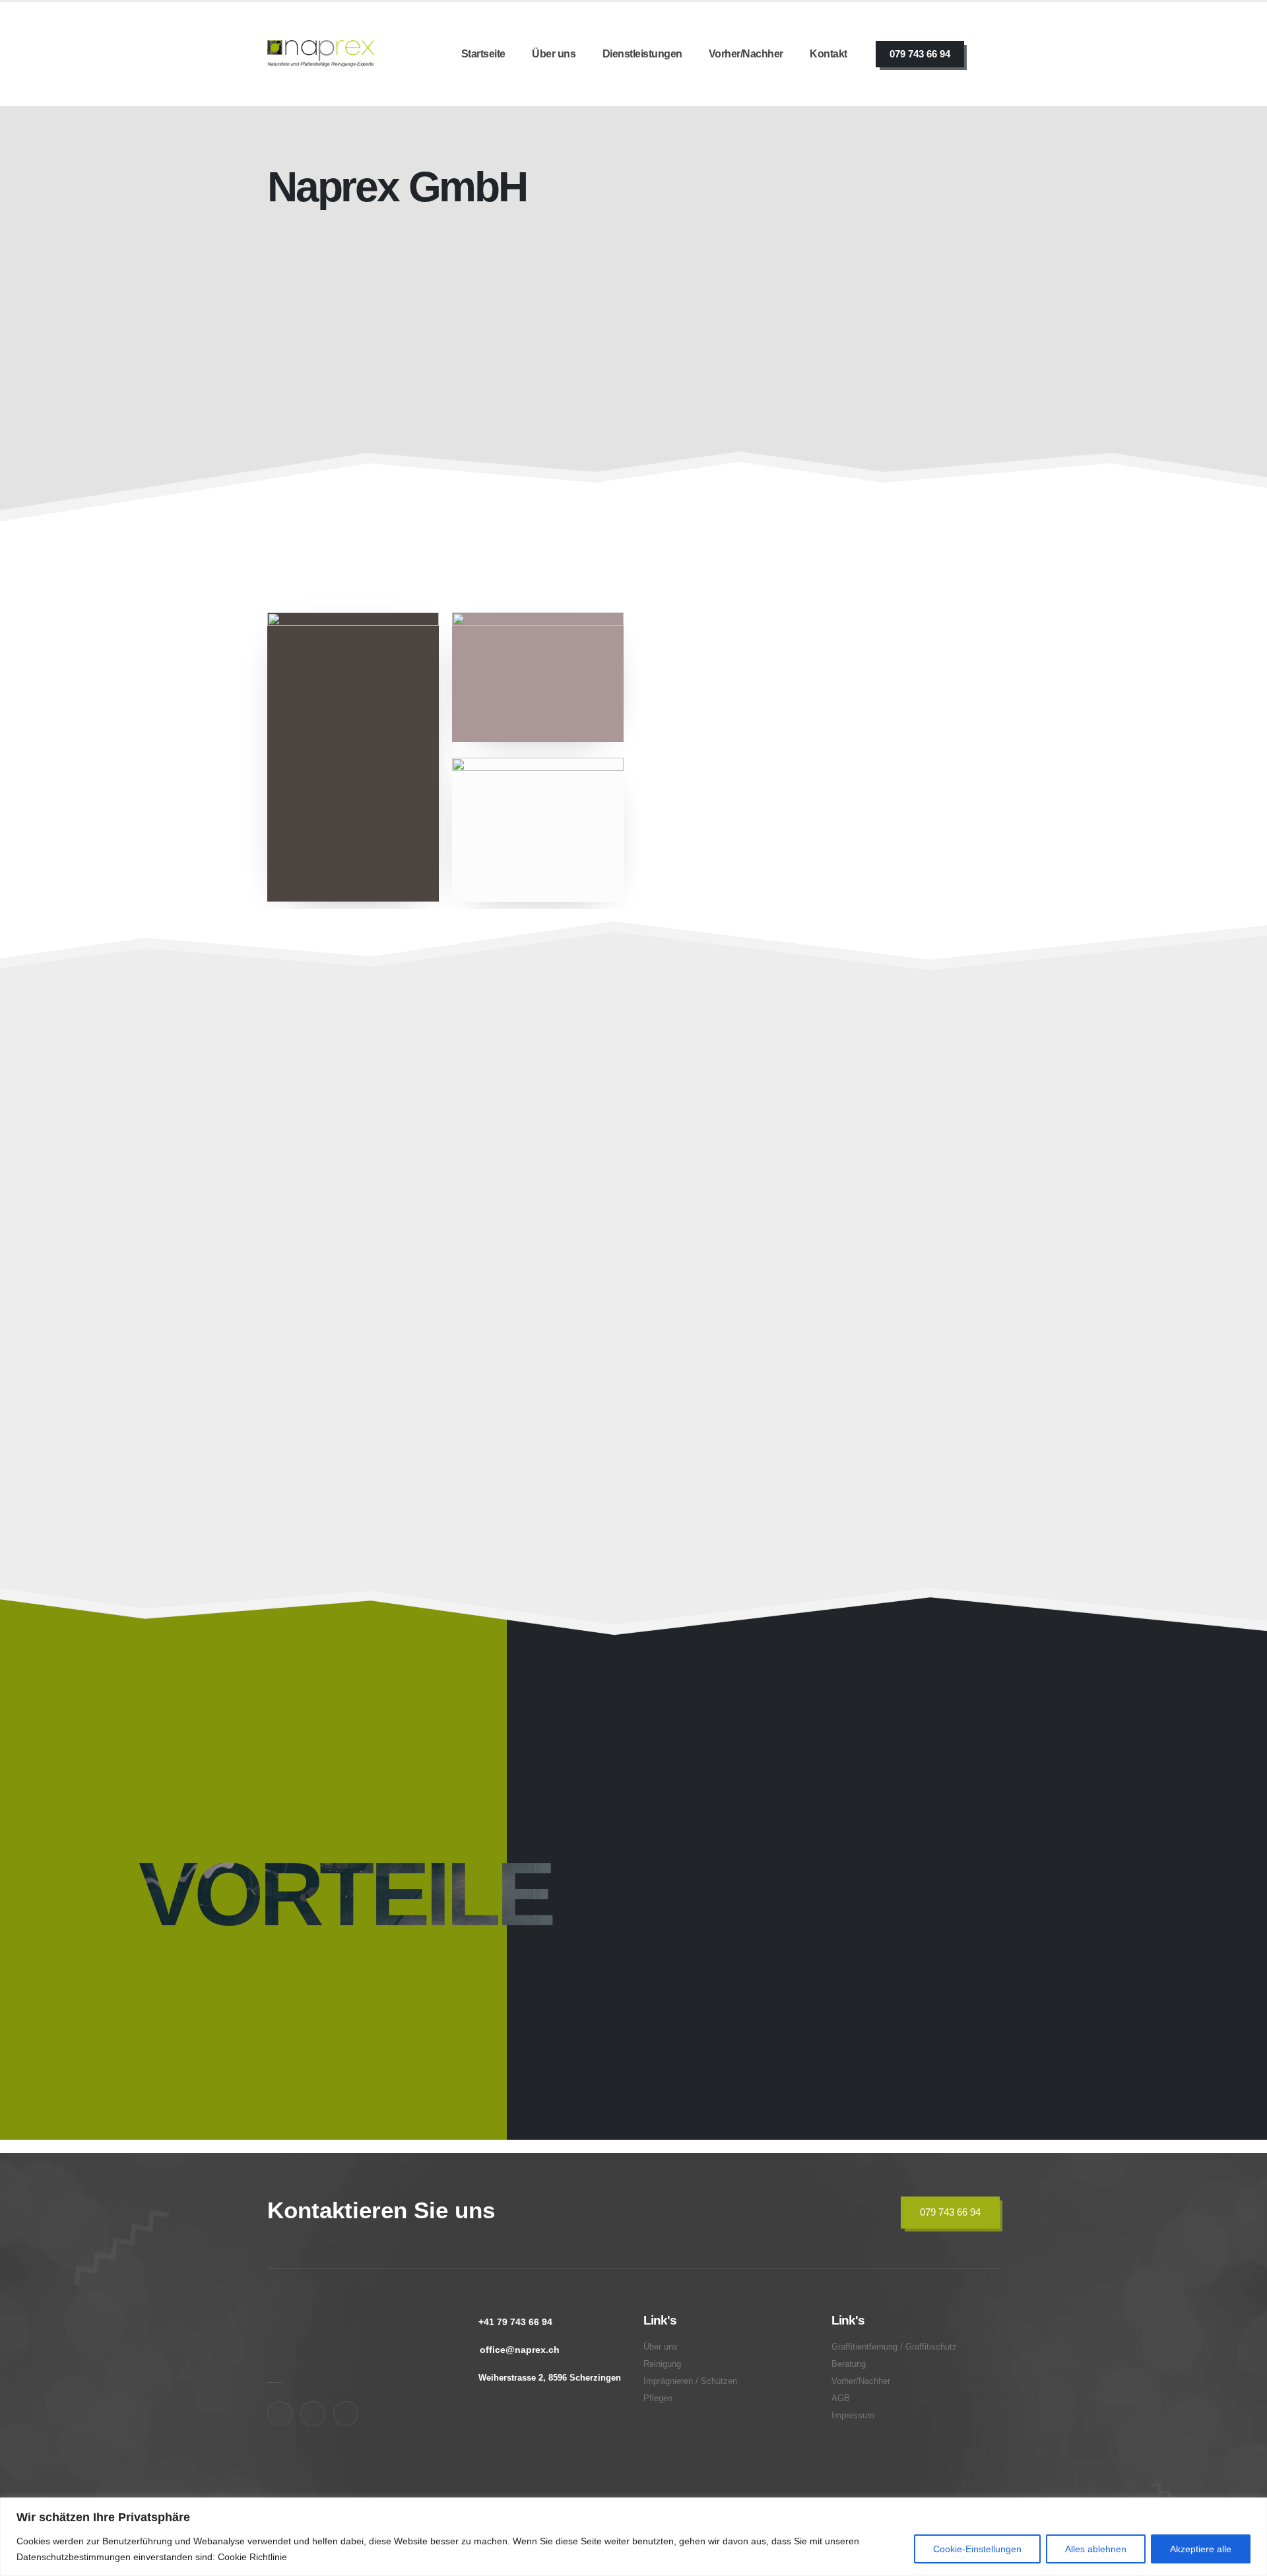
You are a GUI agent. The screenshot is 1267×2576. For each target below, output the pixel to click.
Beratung (813, 1409)
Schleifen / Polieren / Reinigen (388, 1197)
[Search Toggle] (992, 54)
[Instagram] (313, 2414)
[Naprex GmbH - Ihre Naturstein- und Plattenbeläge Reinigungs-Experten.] (321, 54)
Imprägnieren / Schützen (618, 1197)
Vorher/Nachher (746, 54)
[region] (633, 2537)
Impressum (853, 2416)
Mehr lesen (676, 528)
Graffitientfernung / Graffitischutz (349, 1400)
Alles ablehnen (1096, 2549)
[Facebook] (280, 2414)
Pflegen (807, 1197)
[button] (473, 1280)
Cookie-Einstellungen (977, 2549)
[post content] (385, 1180)
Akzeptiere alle (1201, 2549)
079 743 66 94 (920, 54)
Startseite (483, 54)
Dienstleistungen (642, 54)
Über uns (554, 54)
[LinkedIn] (346, 2414)
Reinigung (662, 2364)
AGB (841, 2398)
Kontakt (828, 54)
